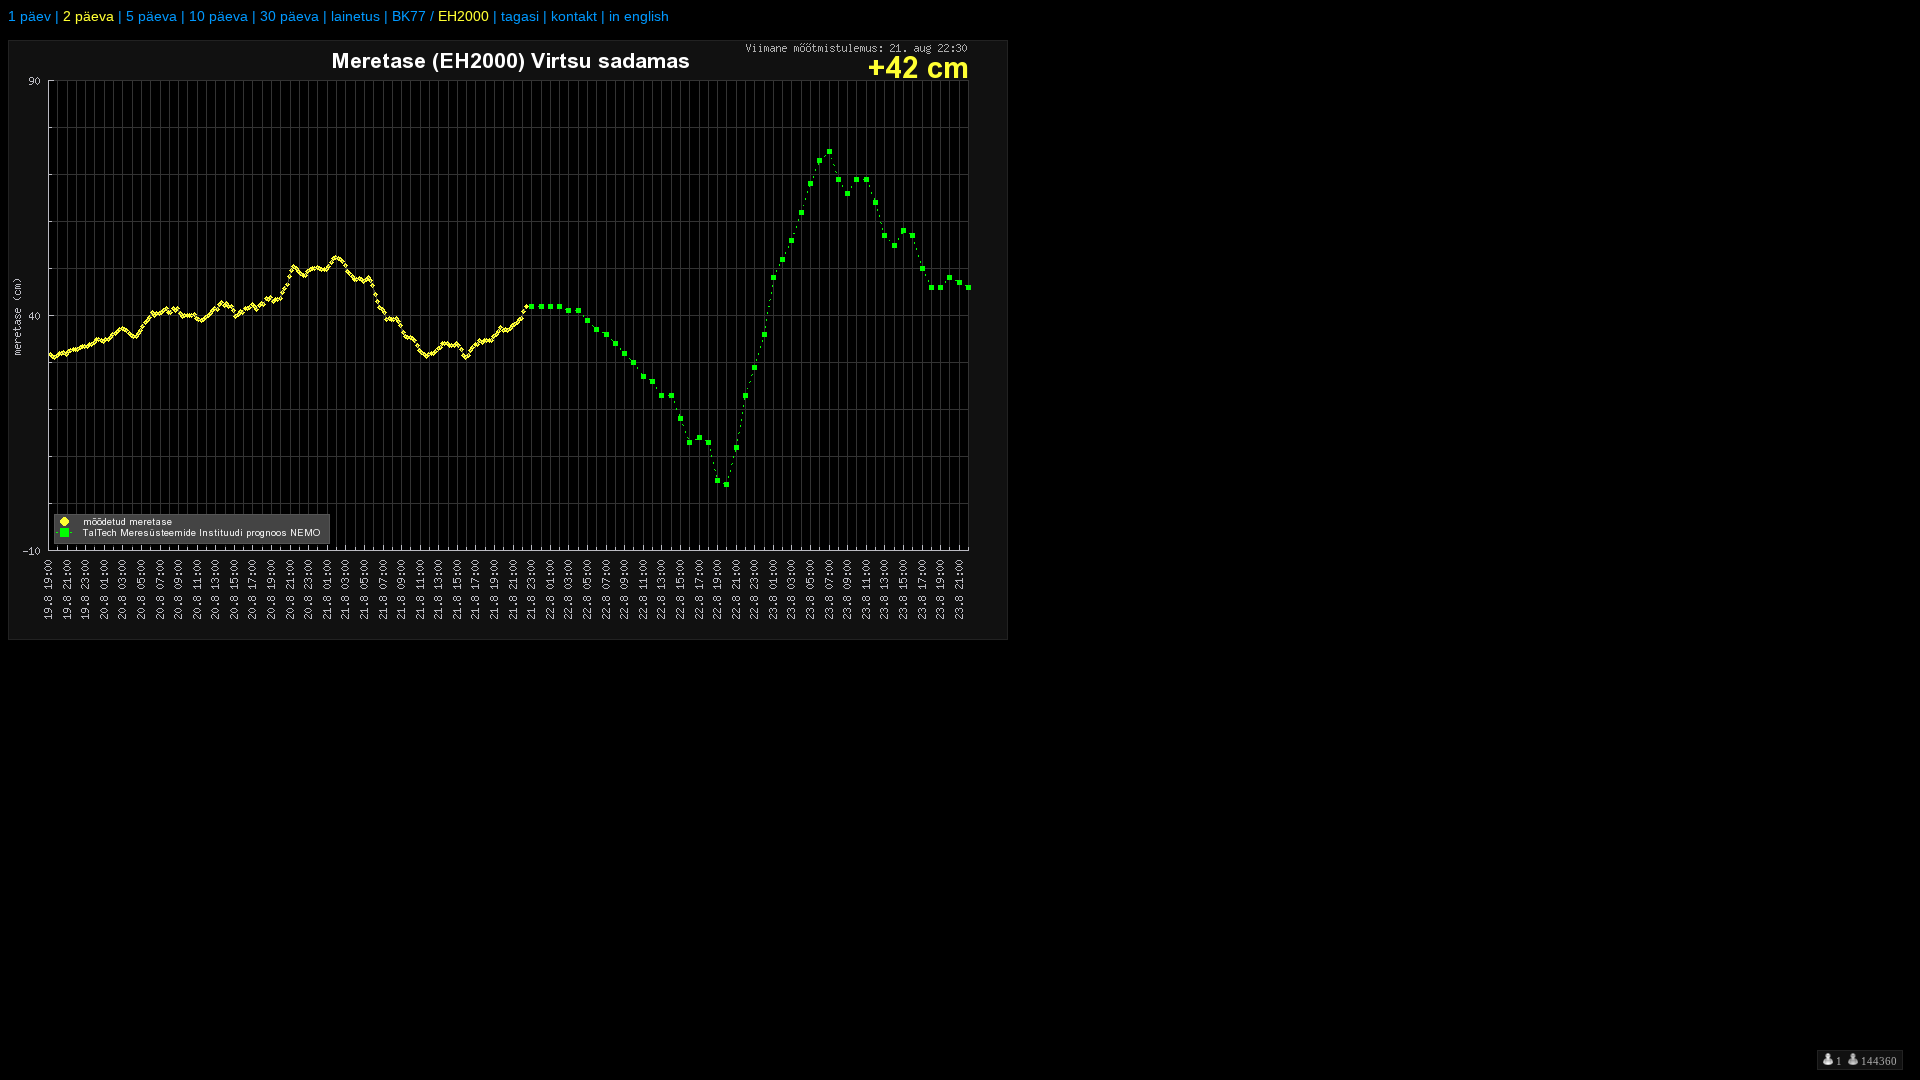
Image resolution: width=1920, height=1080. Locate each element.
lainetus (355, 16)
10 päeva (218, 16)
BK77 (409, 16)
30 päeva (289, 16)
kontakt (574, 16)
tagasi (520, 16)
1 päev (29, 16)
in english (639, 16)
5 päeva (151, 16)
